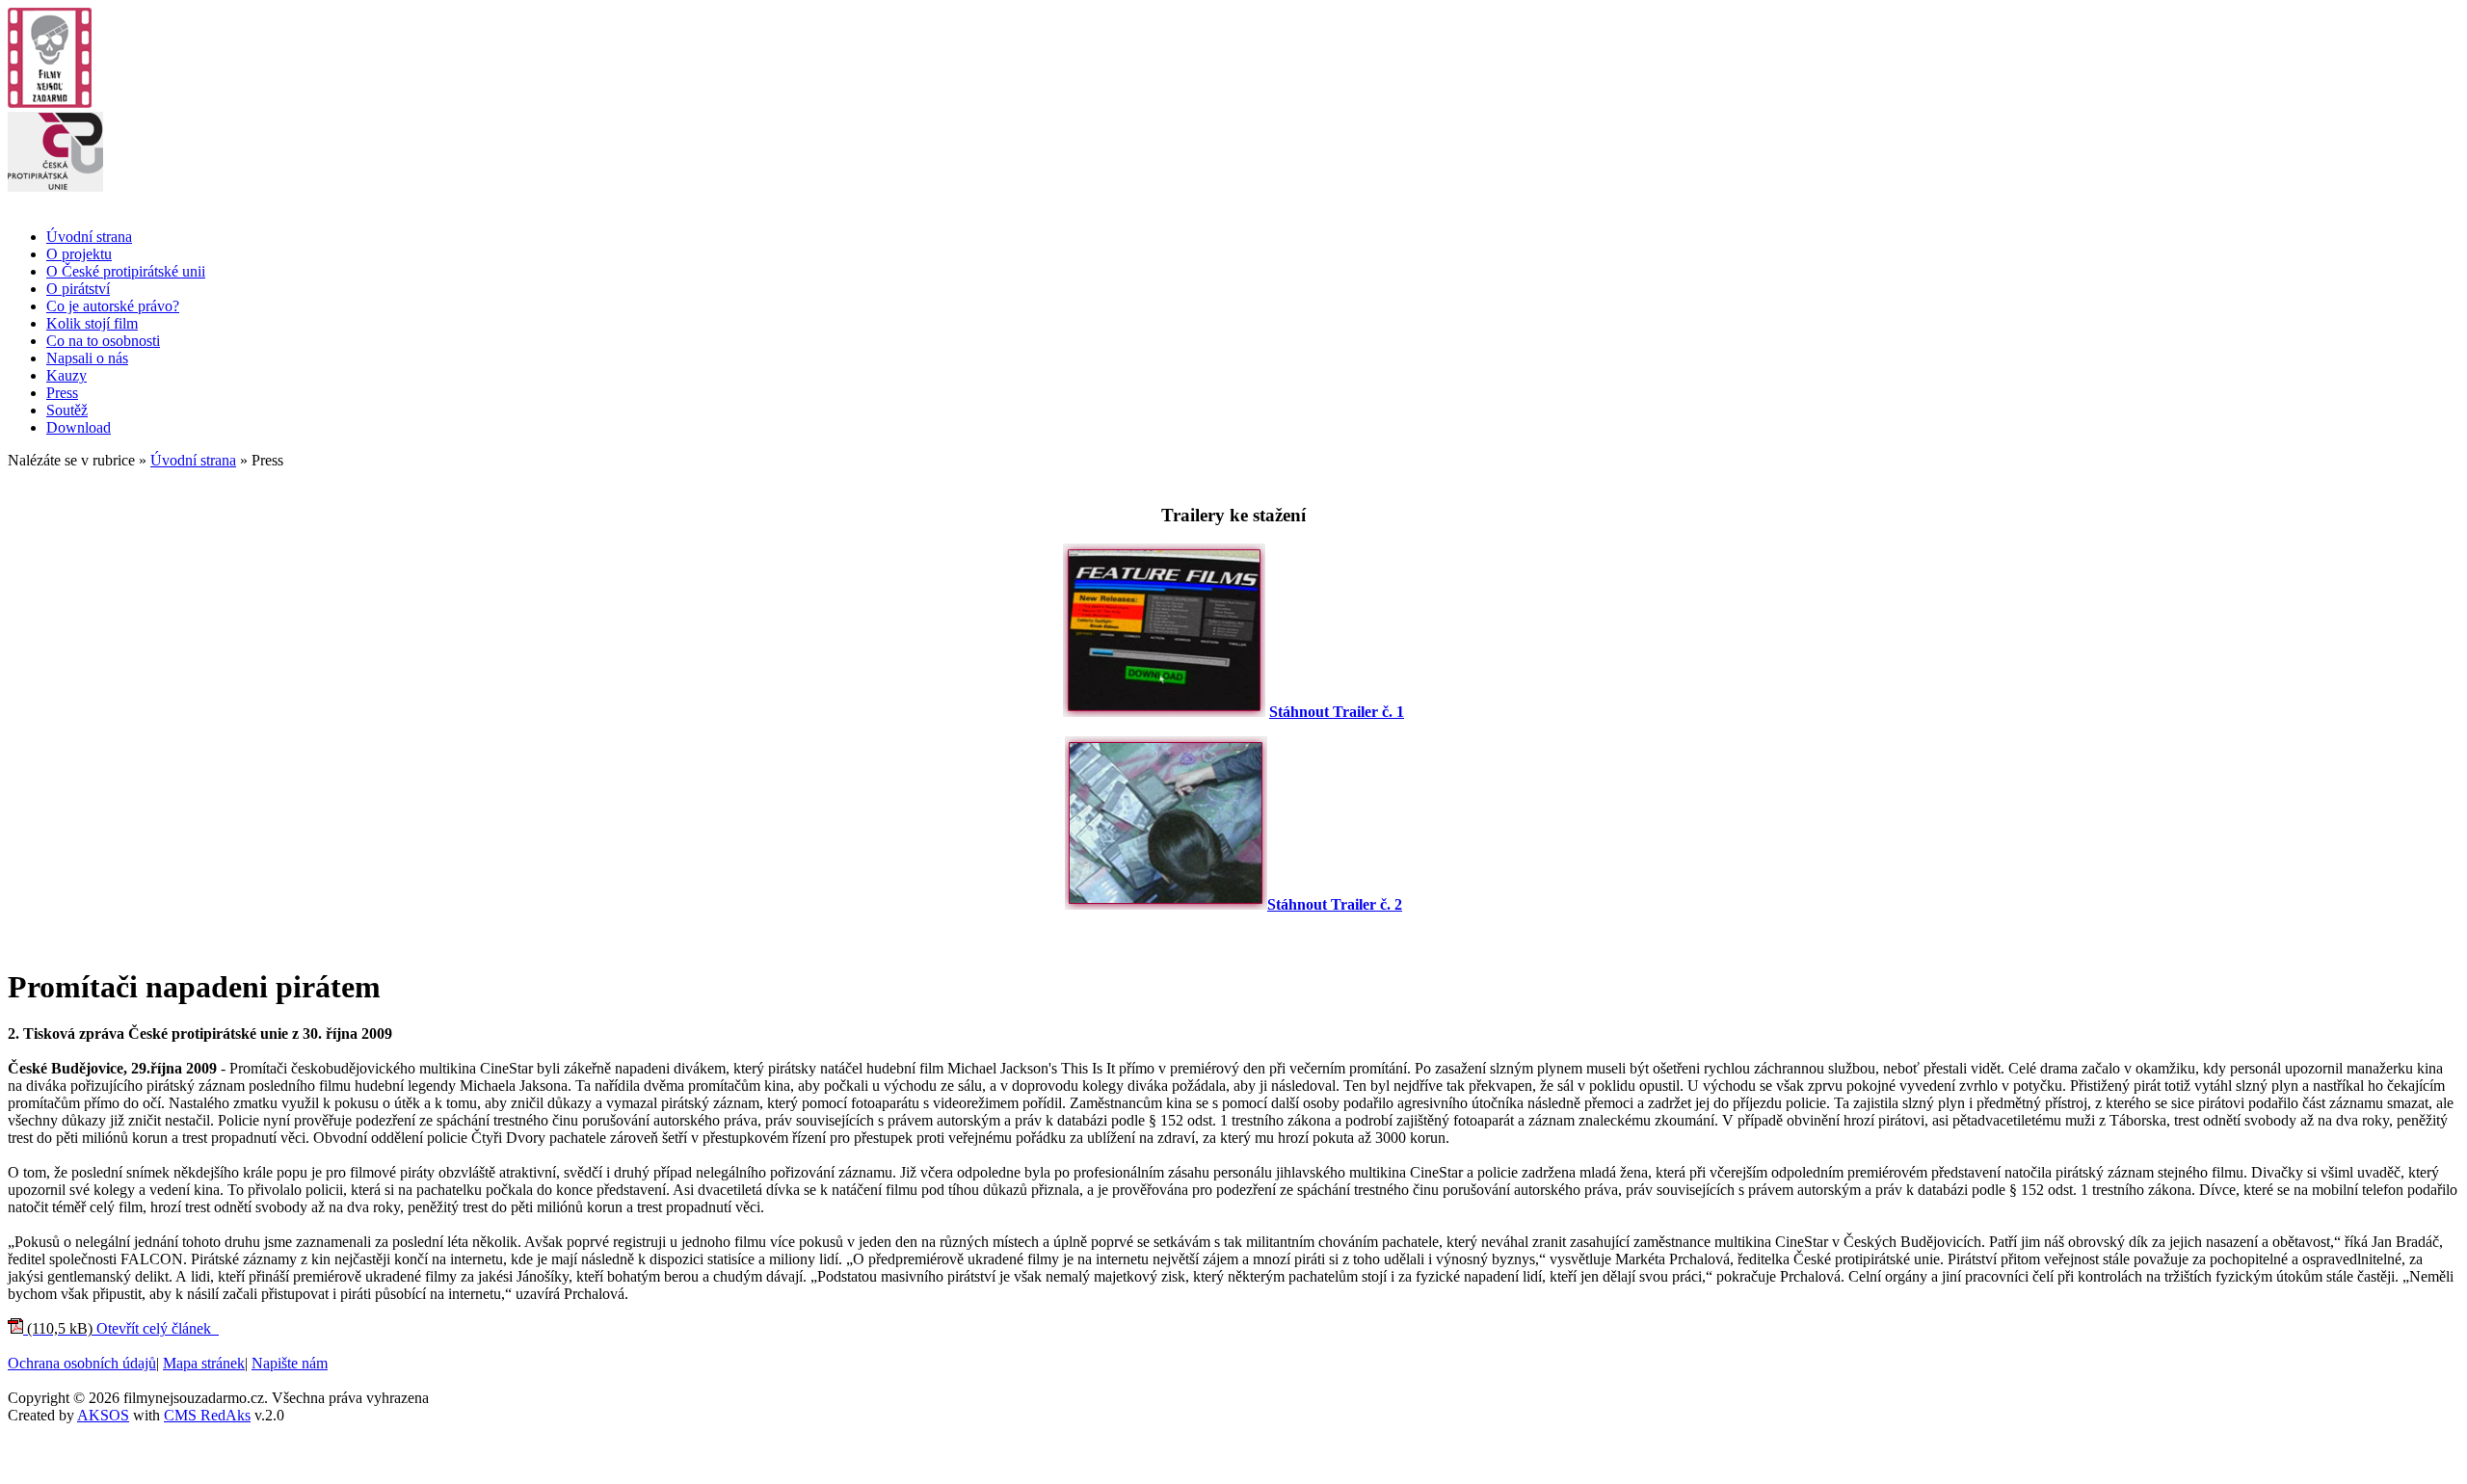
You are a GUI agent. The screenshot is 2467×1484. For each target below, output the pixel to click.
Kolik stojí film (92, 323)
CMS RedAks (207, 1415)
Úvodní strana (89, 237)
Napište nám (290, 1363)
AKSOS (103, 1415)
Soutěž (67, 410)
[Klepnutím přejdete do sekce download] (1164, 712)
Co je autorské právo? (113, 306)
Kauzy (66, 375)
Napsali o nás (87, 358)
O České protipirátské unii (126, 271)
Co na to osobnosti (103, 341)
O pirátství (78, 289)
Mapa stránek (204, 1363)
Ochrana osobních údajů (82, 1363)
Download (79, 427)
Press (62, 393)
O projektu (79, 254)
